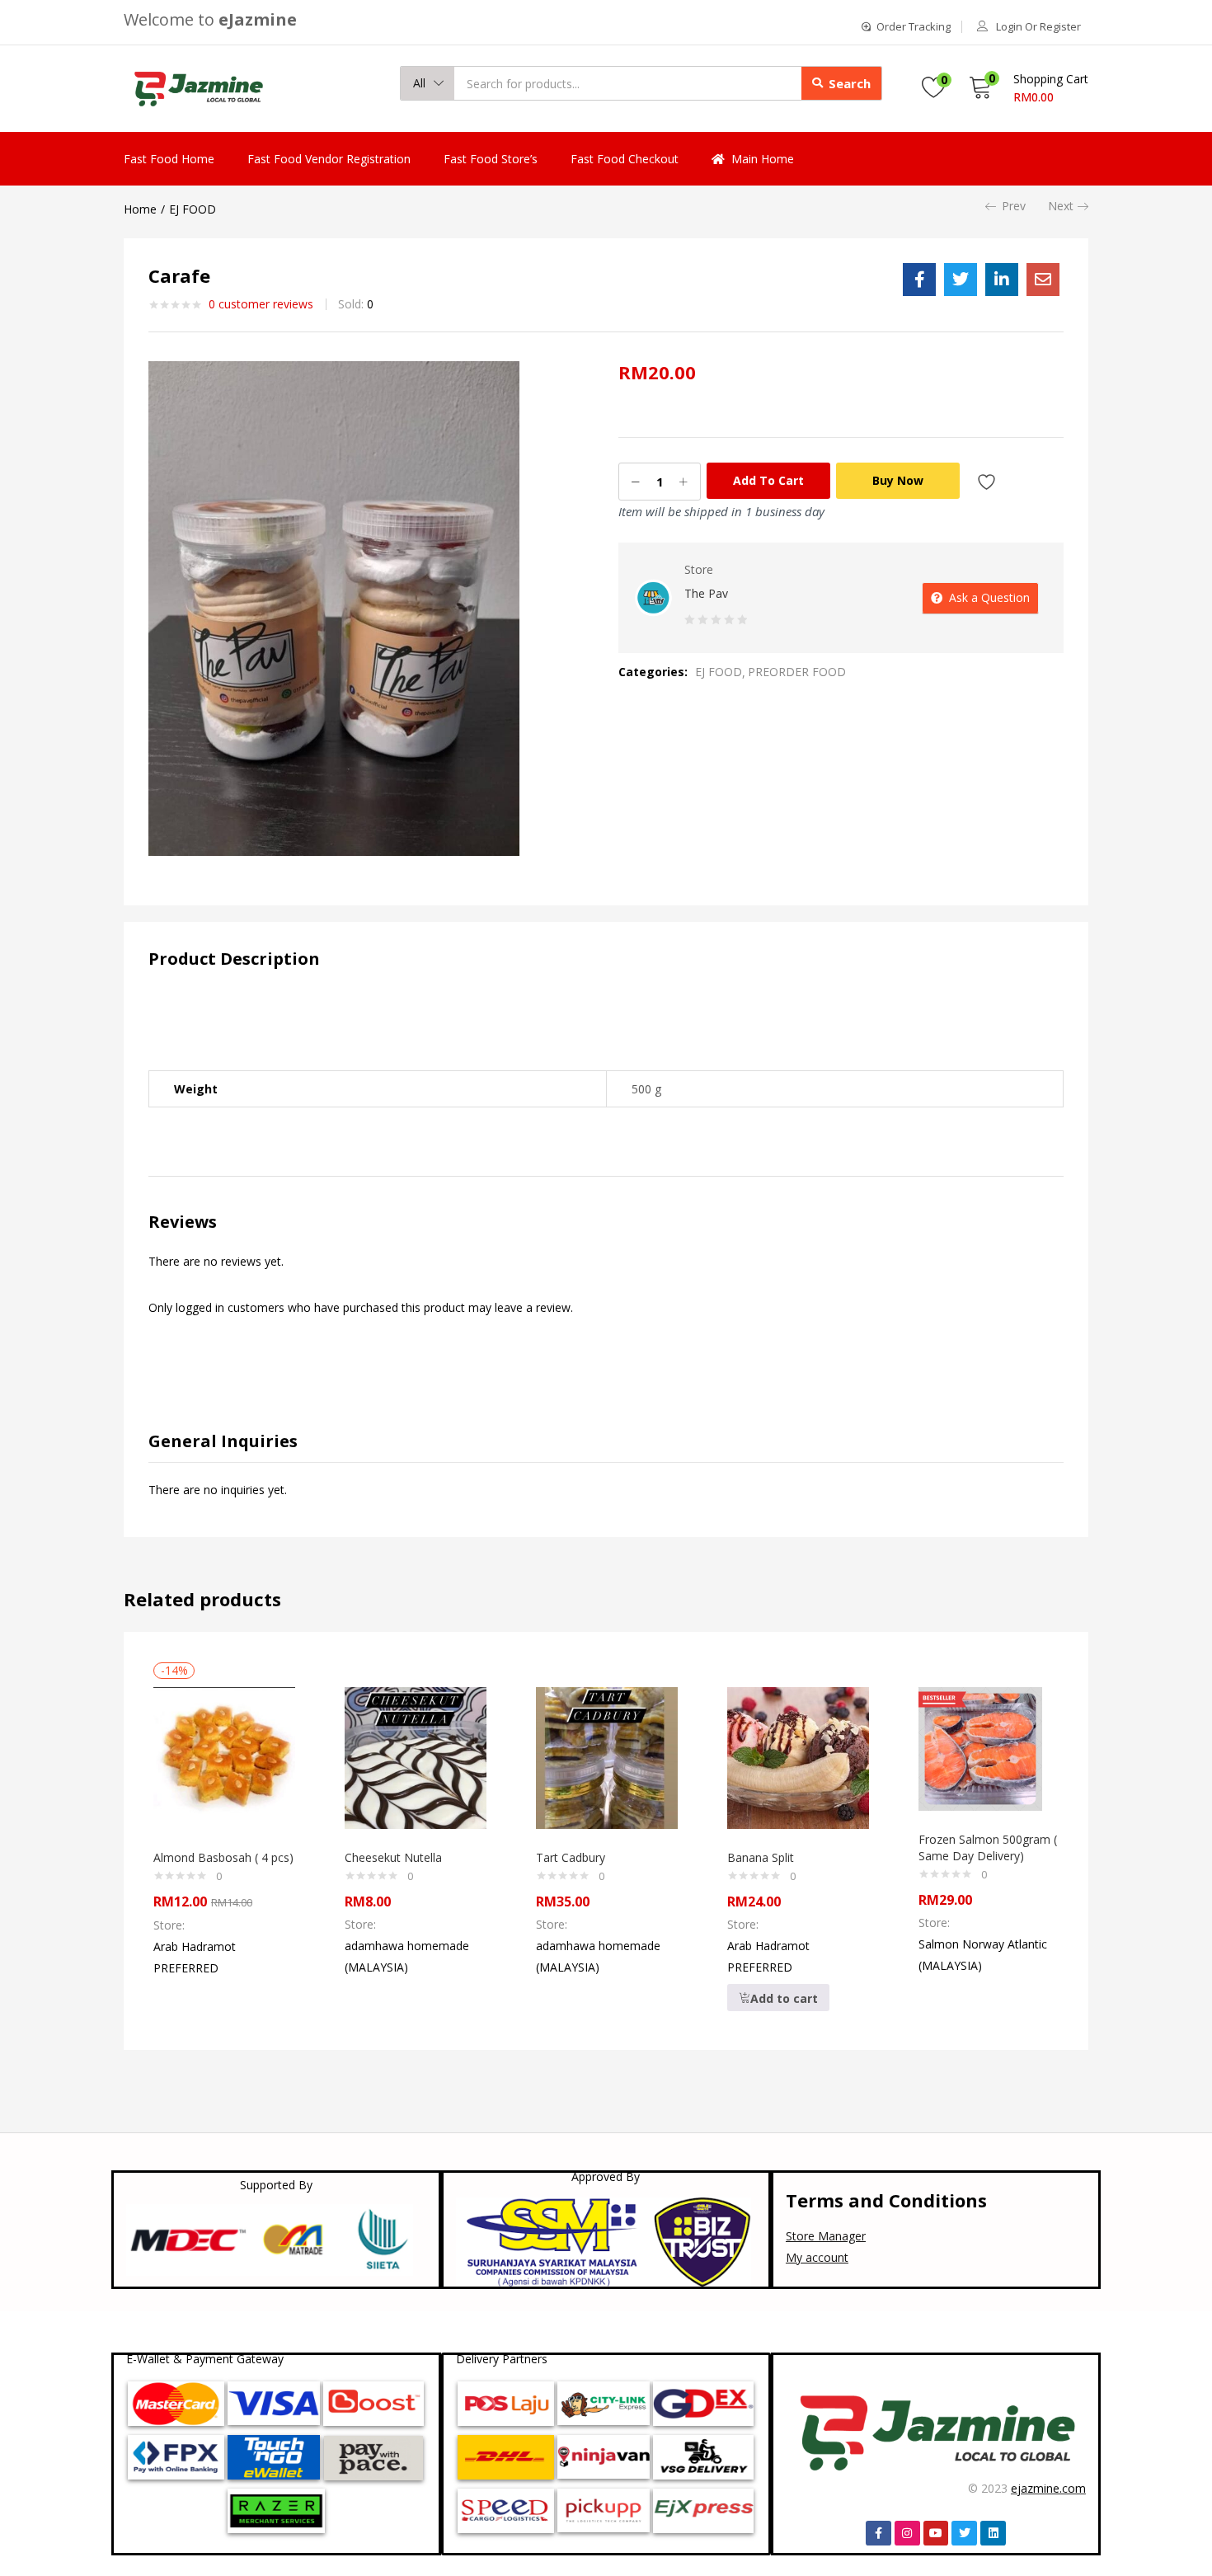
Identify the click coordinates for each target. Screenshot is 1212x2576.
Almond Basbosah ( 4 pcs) (223, 1857)
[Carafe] (919, 280)
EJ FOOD (193, 209)
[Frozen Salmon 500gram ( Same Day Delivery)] (980, 1748)
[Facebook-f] (878, 2534)
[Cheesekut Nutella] (416, 1757)
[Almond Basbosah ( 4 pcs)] (224, 1757)
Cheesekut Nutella (393, 1857)
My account (817, 2257)
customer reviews (261, 304)
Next (1061, 206)
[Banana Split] (798, 1757)
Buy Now (898, 480)
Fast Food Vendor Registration (329, 159)
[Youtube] (936, 2534)
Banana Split (761, 1857)
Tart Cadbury (571, 1857)
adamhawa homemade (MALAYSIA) (407, 1956)
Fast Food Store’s (491, 159)
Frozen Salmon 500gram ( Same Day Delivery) (988, 1847)
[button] (427, 83)
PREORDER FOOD (797, 672)
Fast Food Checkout (625, 159)
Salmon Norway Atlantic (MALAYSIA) (983, 1955)
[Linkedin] (993, 2534)
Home (140, 209)
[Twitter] (964, 2534)
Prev (1014, 206)
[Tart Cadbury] (607, 1757)
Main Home (763, 159)
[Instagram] (907, 2534)
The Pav (706, 593)
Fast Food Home (169, 159)
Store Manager (826, 2236)
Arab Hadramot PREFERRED (195, 1957)
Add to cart (768, 480)
